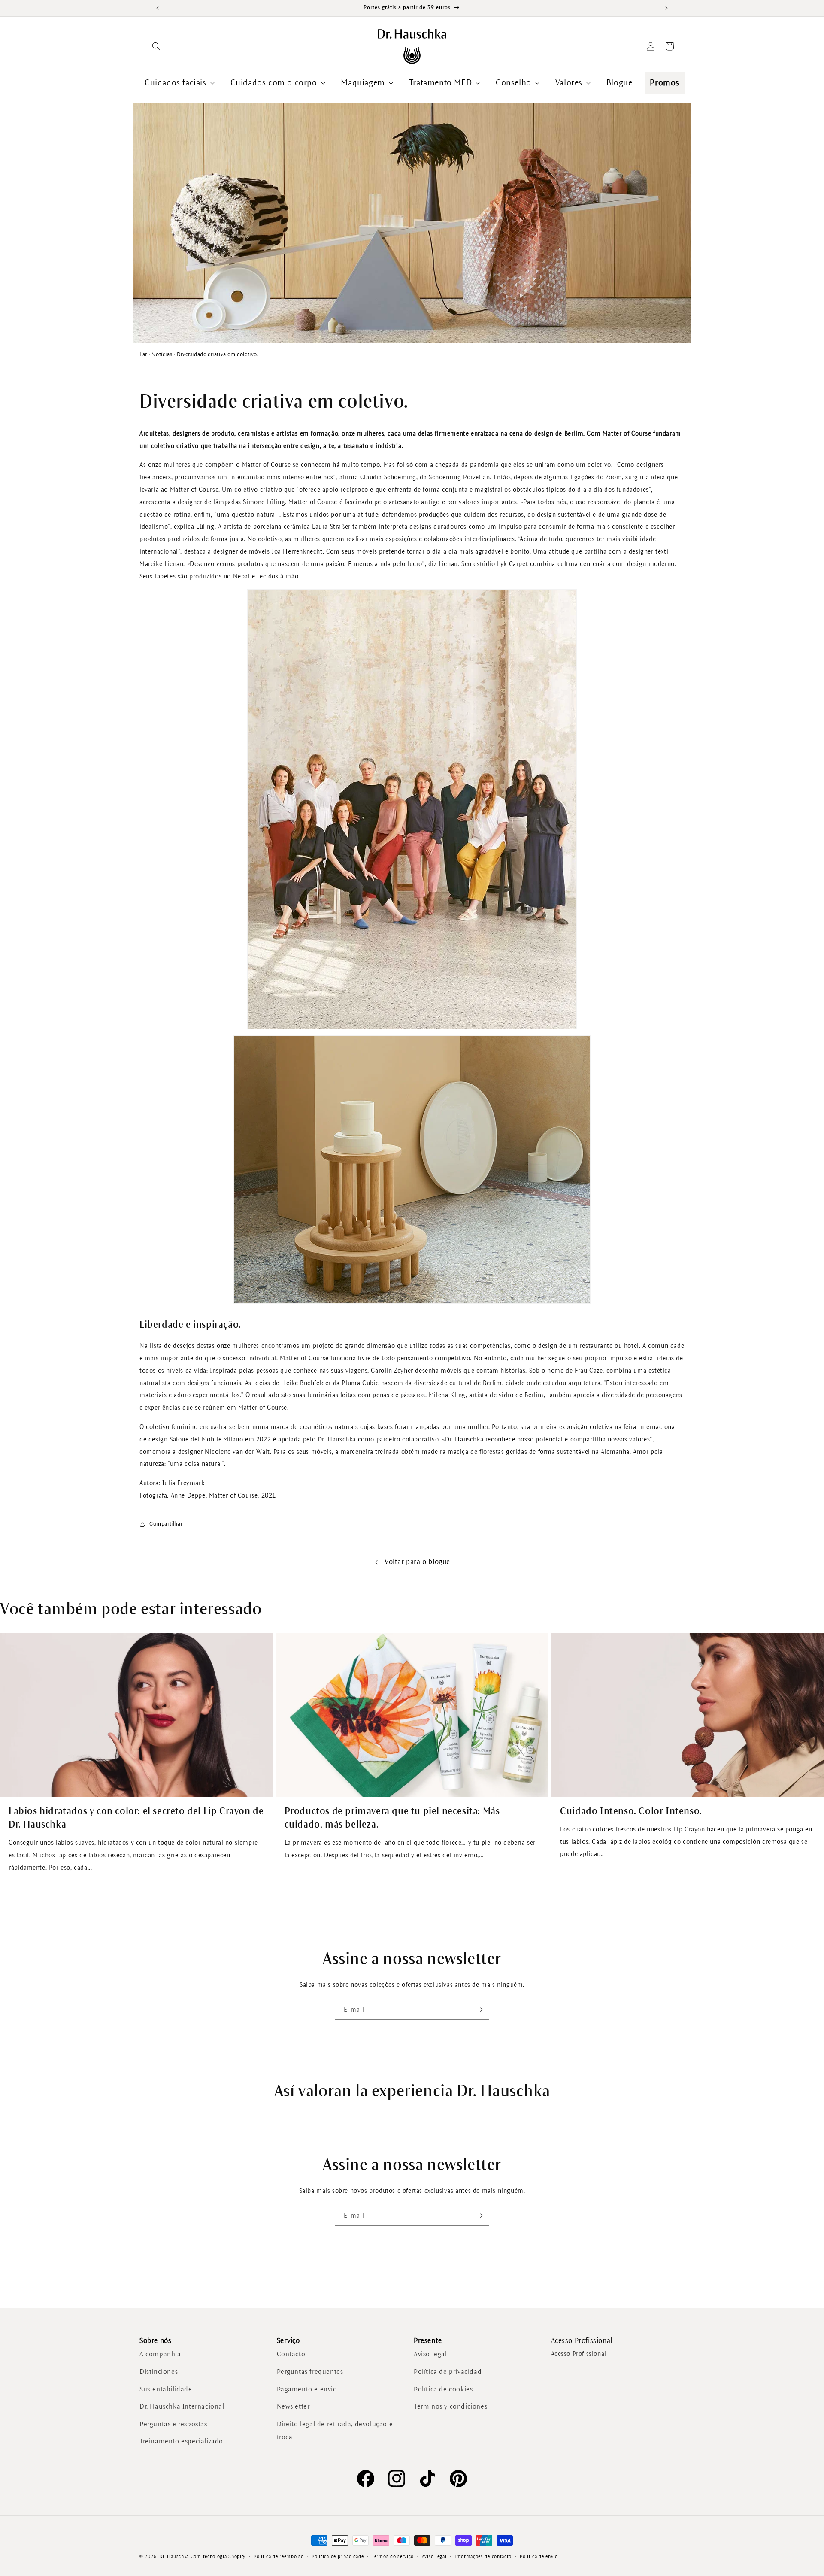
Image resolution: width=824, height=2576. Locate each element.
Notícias (162, 354)
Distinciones (159, 2372)
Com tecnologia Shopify (218, 2556)
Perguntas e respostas (173, 2424)
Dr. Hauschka (174, 2556)
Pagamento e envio (307, 2389)
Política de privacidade (338, 2556)
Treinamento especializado (181, 2441)
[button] (156, 46)
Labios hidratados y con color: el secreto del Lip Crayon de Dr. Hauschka (136, 1818)
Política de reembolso (279, 2556)
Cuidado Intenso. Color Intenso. (631, 1811)
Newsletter (293, 2406)
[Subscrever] (479, 2010)
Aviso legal (430, 2354)
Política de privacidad (448, 2372)
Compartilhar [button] (166, 1524)
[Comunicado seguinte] (666, 8)
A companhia (160, 2354)
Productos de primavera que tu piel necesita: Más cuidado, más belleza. (392, 1818)
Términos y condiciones (450, 2406)
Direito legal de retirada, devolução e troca (335, 2431)
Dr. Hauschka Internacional (182, 2406)
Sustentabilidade (166, 2389)
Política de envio (539, 2556)
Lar (143, 354)
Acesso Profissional (579, 2354)
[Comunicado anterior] (158, 8)
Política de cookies (443, 2389)
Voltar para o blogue (417, 1562)
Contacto (291, 2354)
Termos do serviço (393, 2556)
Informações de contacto (483, 2556)
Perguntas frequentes (310, 2372)
